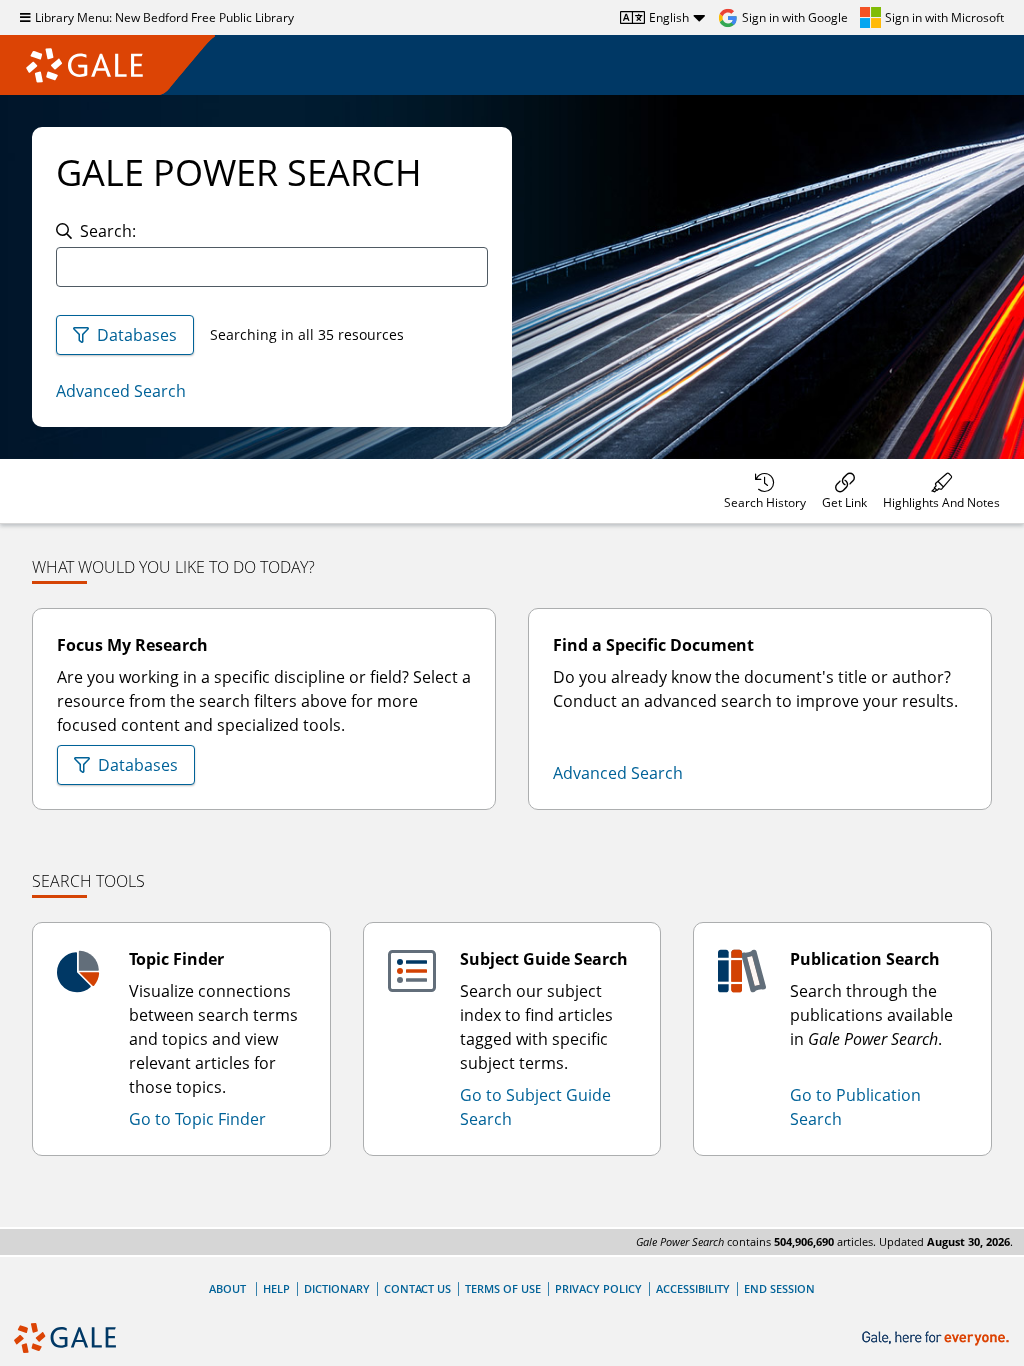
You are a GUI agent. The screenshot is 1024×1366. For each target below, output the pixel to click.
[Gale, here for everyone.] (937, 1338)
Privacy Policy (598, 1288)
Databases (137, 335)
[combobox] (272, 267)
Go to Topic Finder (197, 1119)
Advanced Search (121, 391)
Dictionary (337, 1288)
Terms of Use (503, 1288)
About (227, 1288)
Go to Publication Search (855, 1107)
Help (276, 1288)
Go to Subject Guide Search (535, 1107)
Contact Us (417, 1288)
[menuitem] (765, 491)
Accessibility (693, 1288)
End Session (779, 1288)
